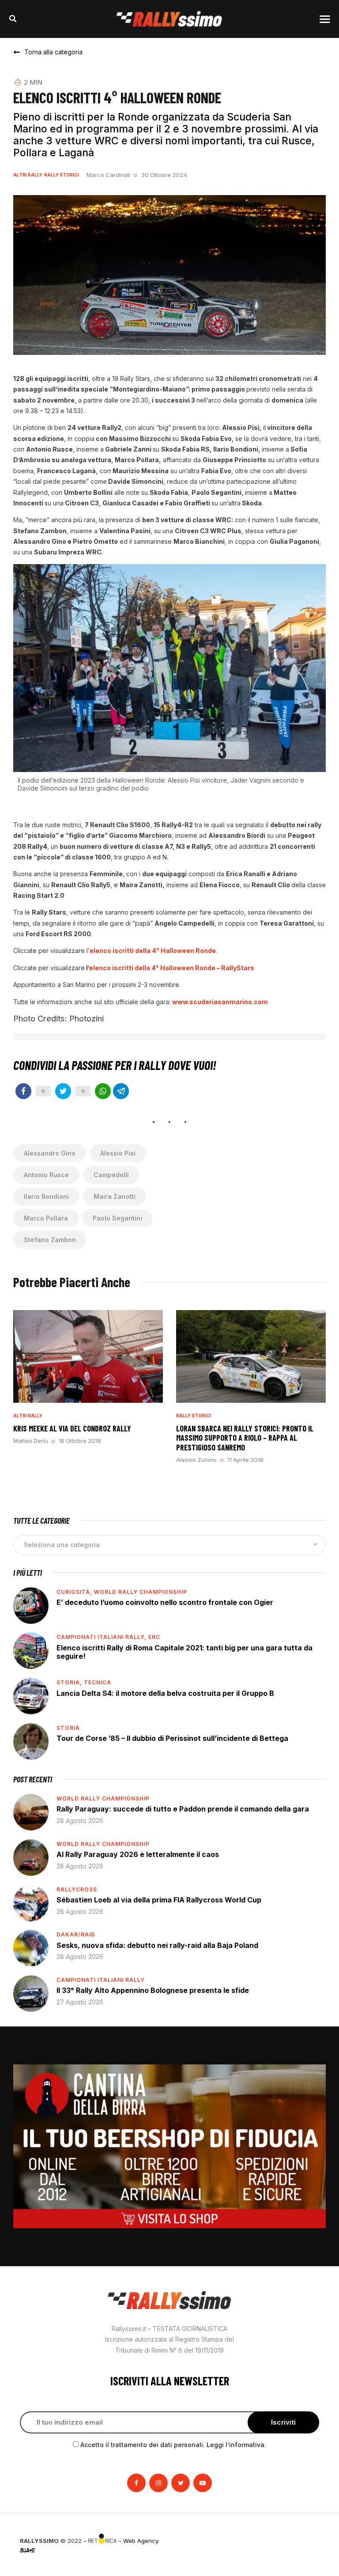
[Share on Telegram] (121, 1091)
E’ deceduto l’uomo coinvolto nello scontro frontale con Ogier (165, 1602)
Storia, (70, 1682)
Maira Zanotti (115, 1196)
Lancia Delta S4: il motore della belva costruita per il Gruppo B (165, 1693)
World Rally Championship (141, 1592)
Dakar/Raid (76, 1934)
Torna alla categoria (53, 52)
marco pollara (46, 1218)
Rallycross (77, 1889)
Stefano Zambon (50, 1240)
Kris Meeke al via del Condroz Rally (72, 1428)
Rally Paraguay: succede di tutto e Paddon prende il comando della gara (183, 1809)
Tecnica (98, 1682)
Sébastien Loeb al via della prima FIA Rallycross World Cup (159, 1900)
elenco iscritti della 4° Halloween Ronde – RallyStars (172, 968)
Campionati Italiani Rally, (102, 1637)
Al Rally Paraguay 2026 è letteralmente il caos (138, 1854)
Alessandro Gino (50, 1153)
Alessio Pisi (118, 1153)
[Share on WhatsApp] (103, 1091)
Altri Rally (28, 175)
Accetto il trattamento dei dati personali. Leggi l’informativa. (173, 2445)
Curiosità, (75, 1592)
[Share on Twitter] (63, 1091)
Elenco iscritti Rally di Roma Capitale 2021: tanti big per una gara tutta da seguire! (185, 1652)
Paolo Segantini (117, 1218)
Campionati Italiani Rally (101, 1980)
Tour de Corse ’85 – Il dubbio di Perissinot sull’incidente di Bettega (172, 1738)
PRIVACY (307, 2541)
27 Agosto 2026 (80, 2002)
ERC (154, 1637)
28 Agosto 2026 (80, 1821)
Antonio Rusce (46, 1175)
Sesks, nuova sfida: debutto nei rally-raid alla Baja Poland (157, 1945)
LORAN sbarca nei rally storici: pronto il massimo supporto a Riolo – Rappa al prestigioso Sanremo (245, 1438)
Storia (68, 1728)
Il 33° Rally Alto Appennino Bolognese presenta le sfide (153, 1990)
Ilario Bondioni (46, 1196)
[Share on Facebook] (23, 1091)
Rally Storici (62, 175)
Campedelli (111, 1175)
